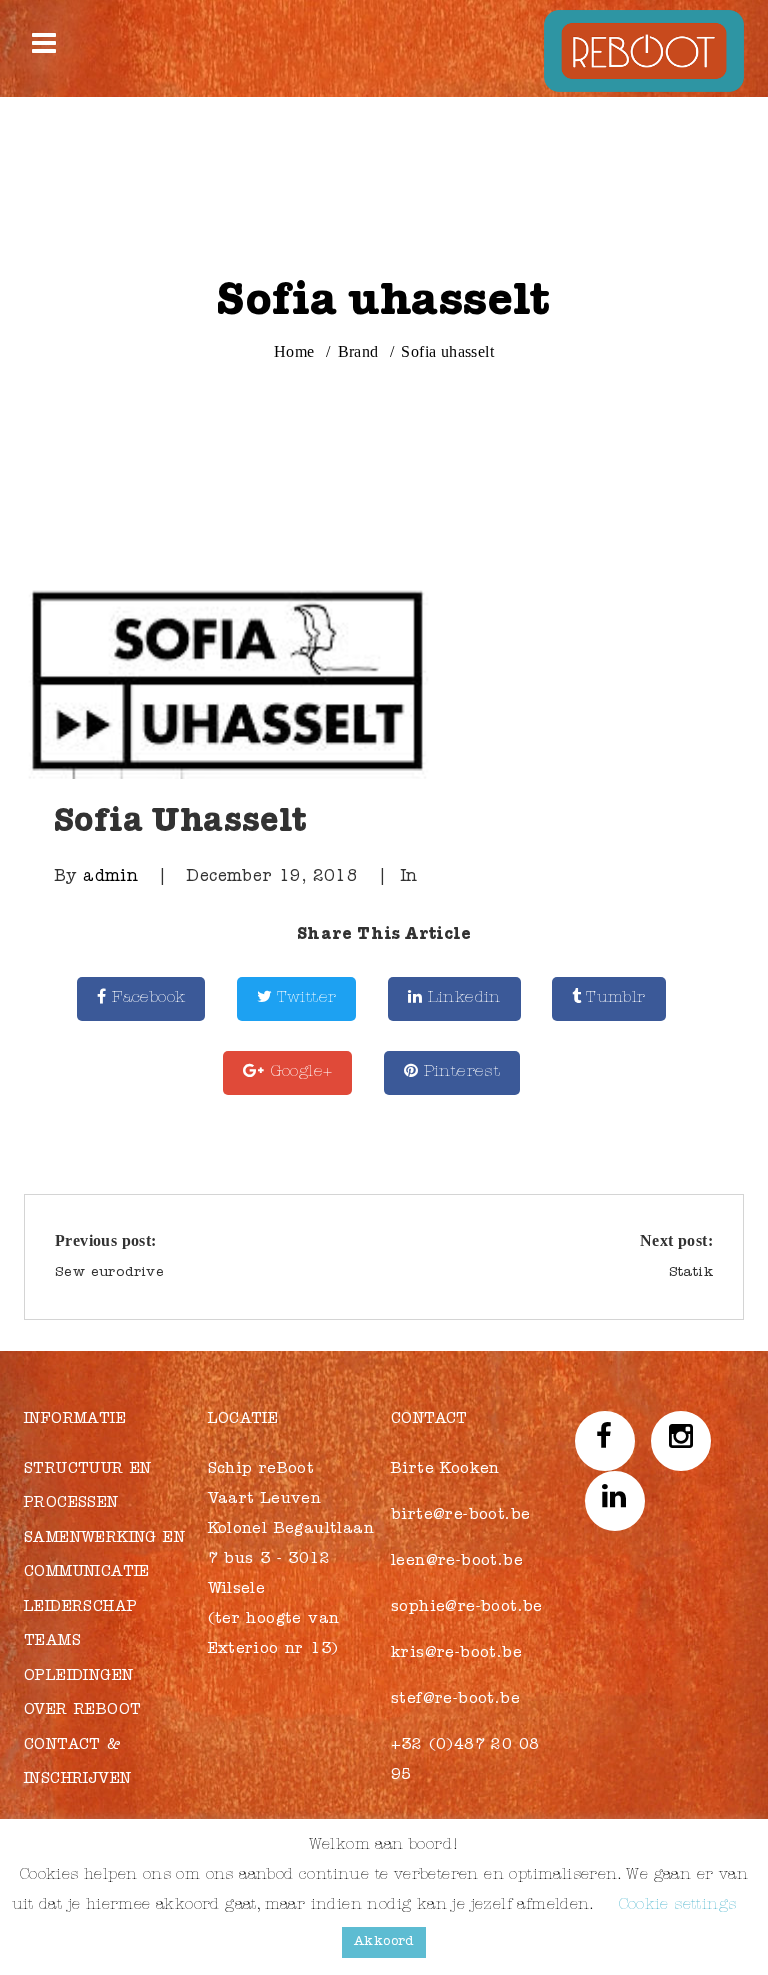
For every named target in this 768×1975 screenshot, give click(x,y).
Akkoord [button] (384, 1942)
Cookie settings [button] (678, 1906)
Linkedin (461, 999)
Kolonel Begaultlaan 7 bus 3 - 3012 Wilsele (291, 1560)
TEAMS (52, 1642)
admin (110, 878)
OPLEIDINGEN (78, 1677)
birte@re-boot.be (460, 1516)
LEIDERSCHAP (80, 1608)
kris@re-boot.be (456, 1654)
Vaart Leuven (265, 1500)
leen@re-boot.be (457, 1562)
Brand (358, 351)
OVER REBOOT (82, 1711)
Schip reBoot (261, 1470)
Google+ (298, 1073)
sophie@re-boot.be (467, 1608)
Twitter (304, 999)
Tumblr (614, 999)
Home (294, 351)
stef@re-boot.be (455, 1700)
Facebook (146, 999)
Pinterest (459, 1073)
